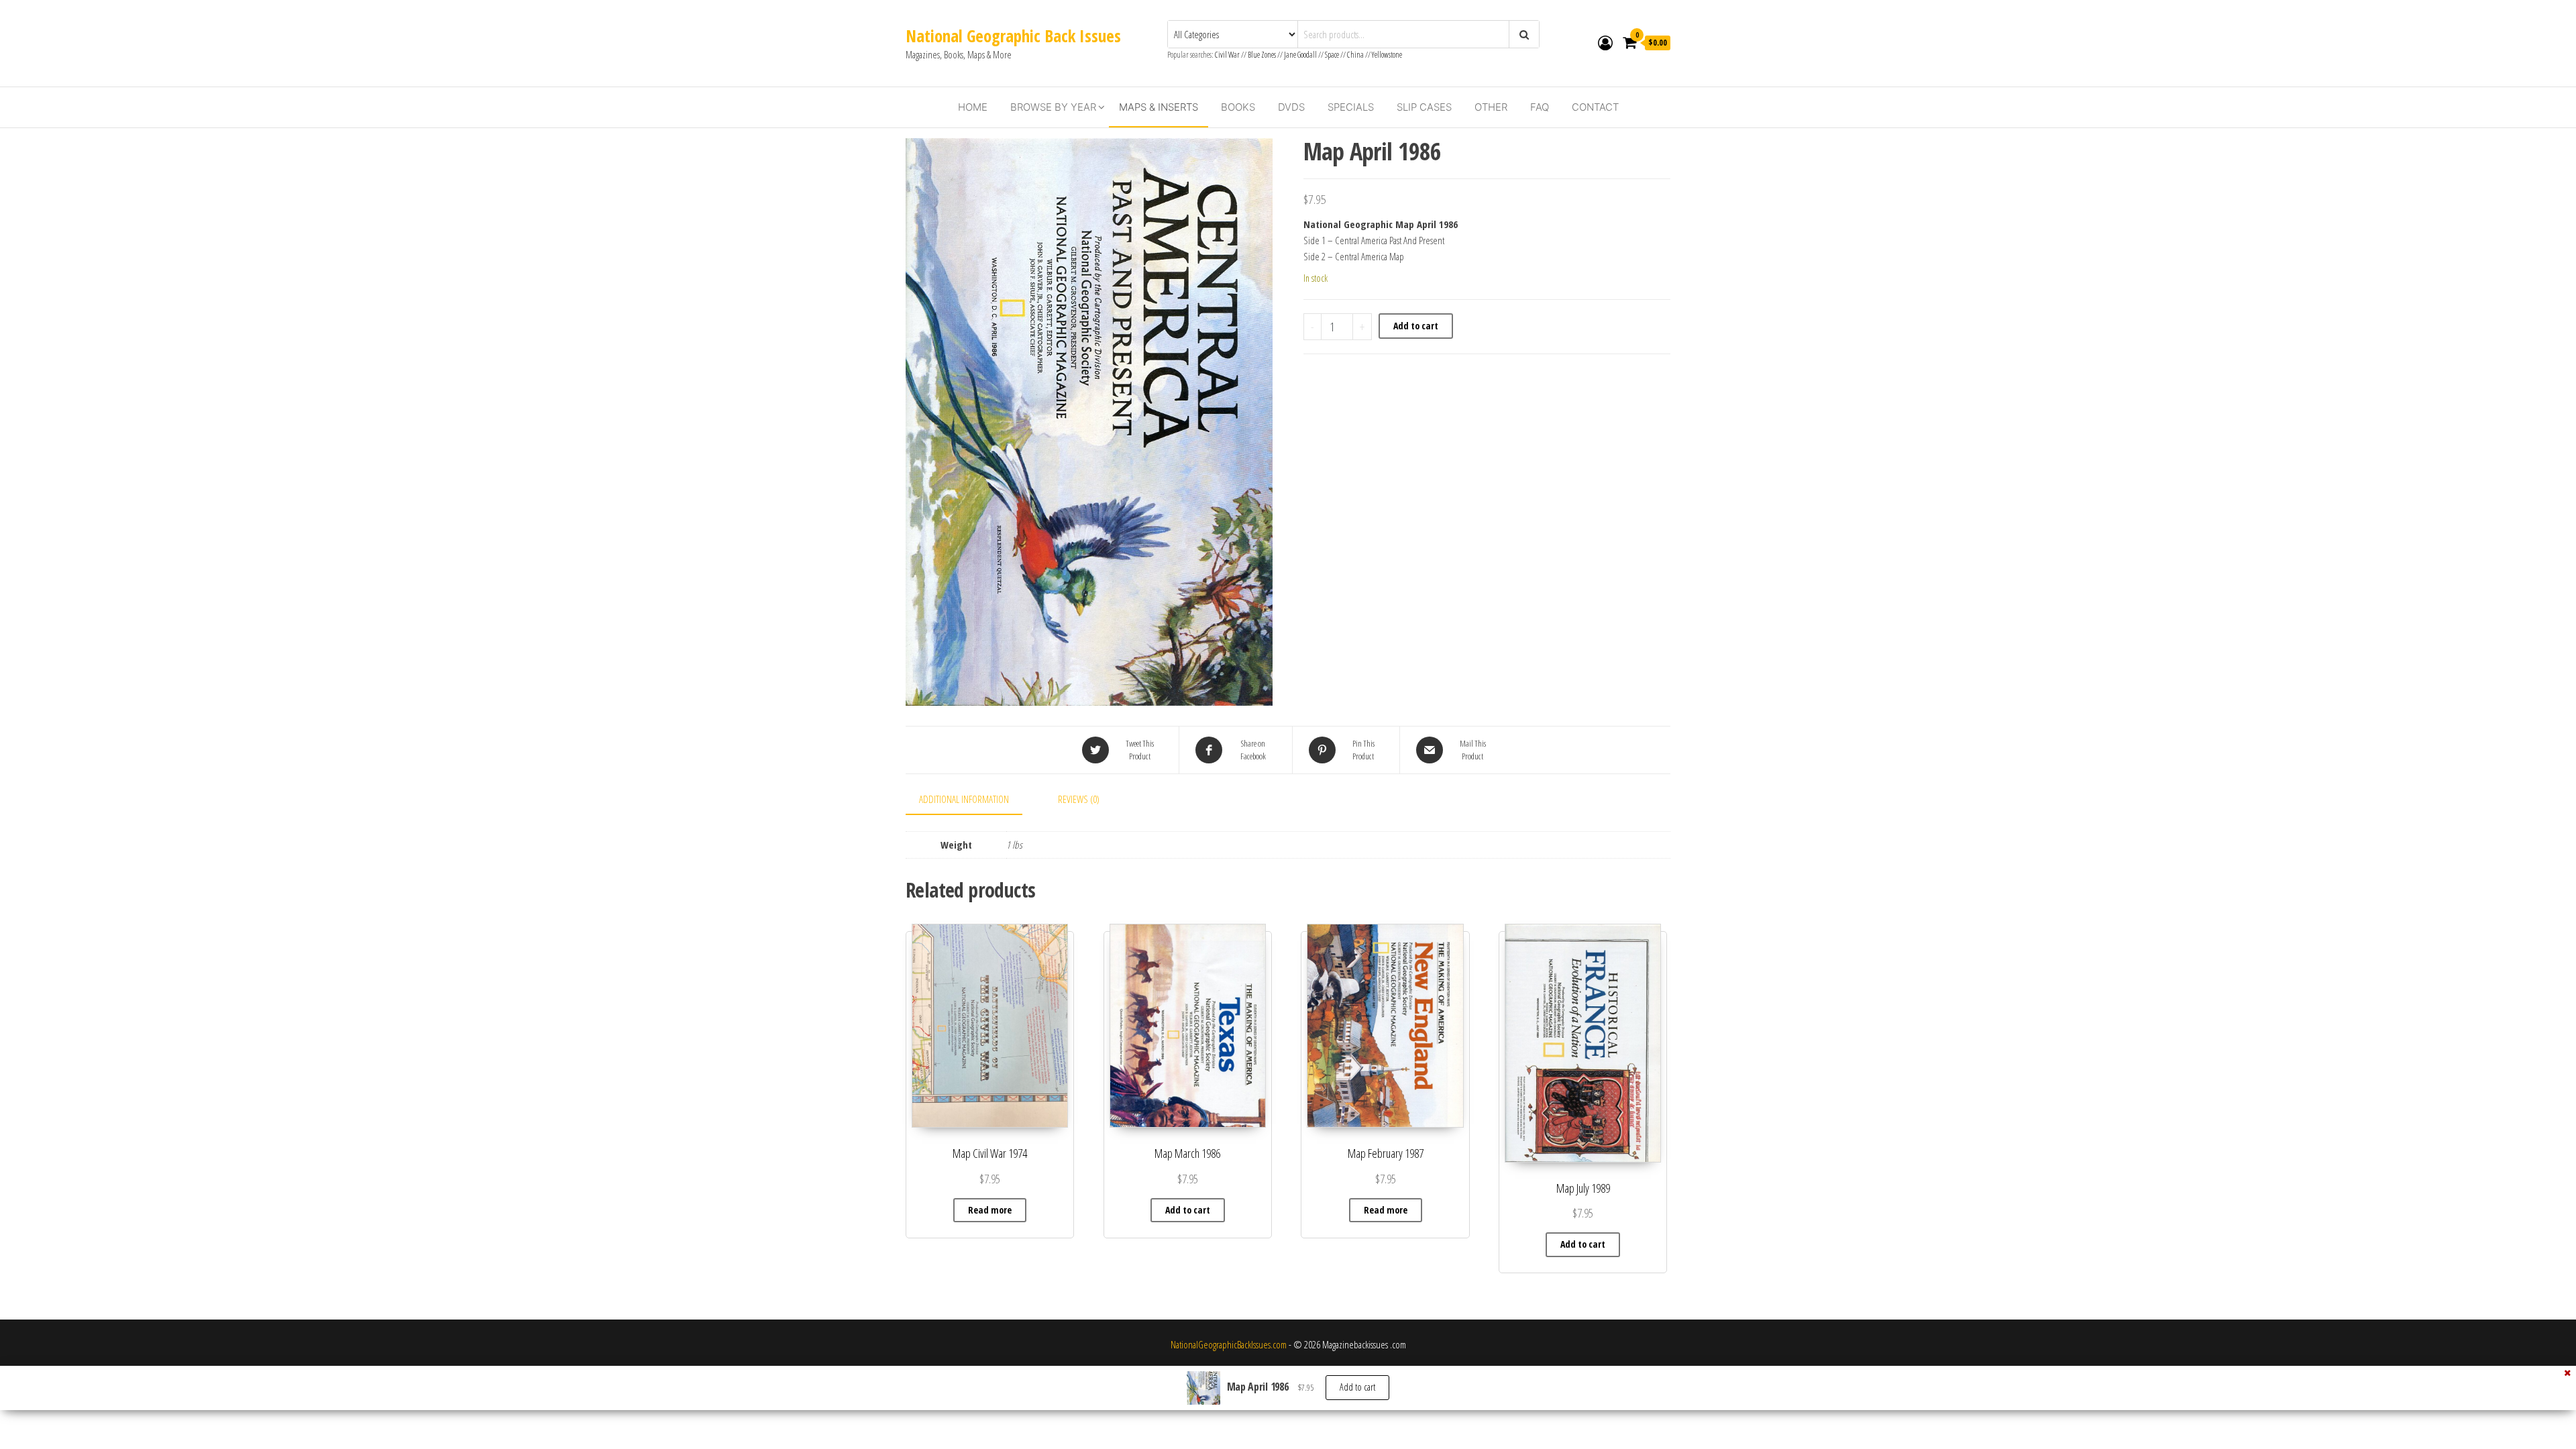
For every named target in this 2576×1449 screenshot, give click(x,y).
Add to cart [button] (1188, 1210)
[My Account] (1605, 42)
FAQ (1540, 107)
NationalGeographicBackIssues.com (1229, 1344)
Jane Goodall (1300, 55)
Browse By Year (1053, 107)
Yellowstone (1387, 55)
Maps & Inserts (1159, 107)
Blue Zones (1262, 55)
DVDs (1291, 107)
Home (973, 107)
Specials (1351, 107)
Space (1332, 55)
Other (1491, 107)
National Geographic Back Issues (1013, 36)
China (1355, 55)
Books (1238, 107)
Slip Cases (1424, 107)
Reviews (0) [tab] (1079, 799)
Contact (1595, 107)
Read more (990, 1210)
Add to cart (1416, 326)
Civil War (1228, 55)
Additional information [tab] (964, 799)
